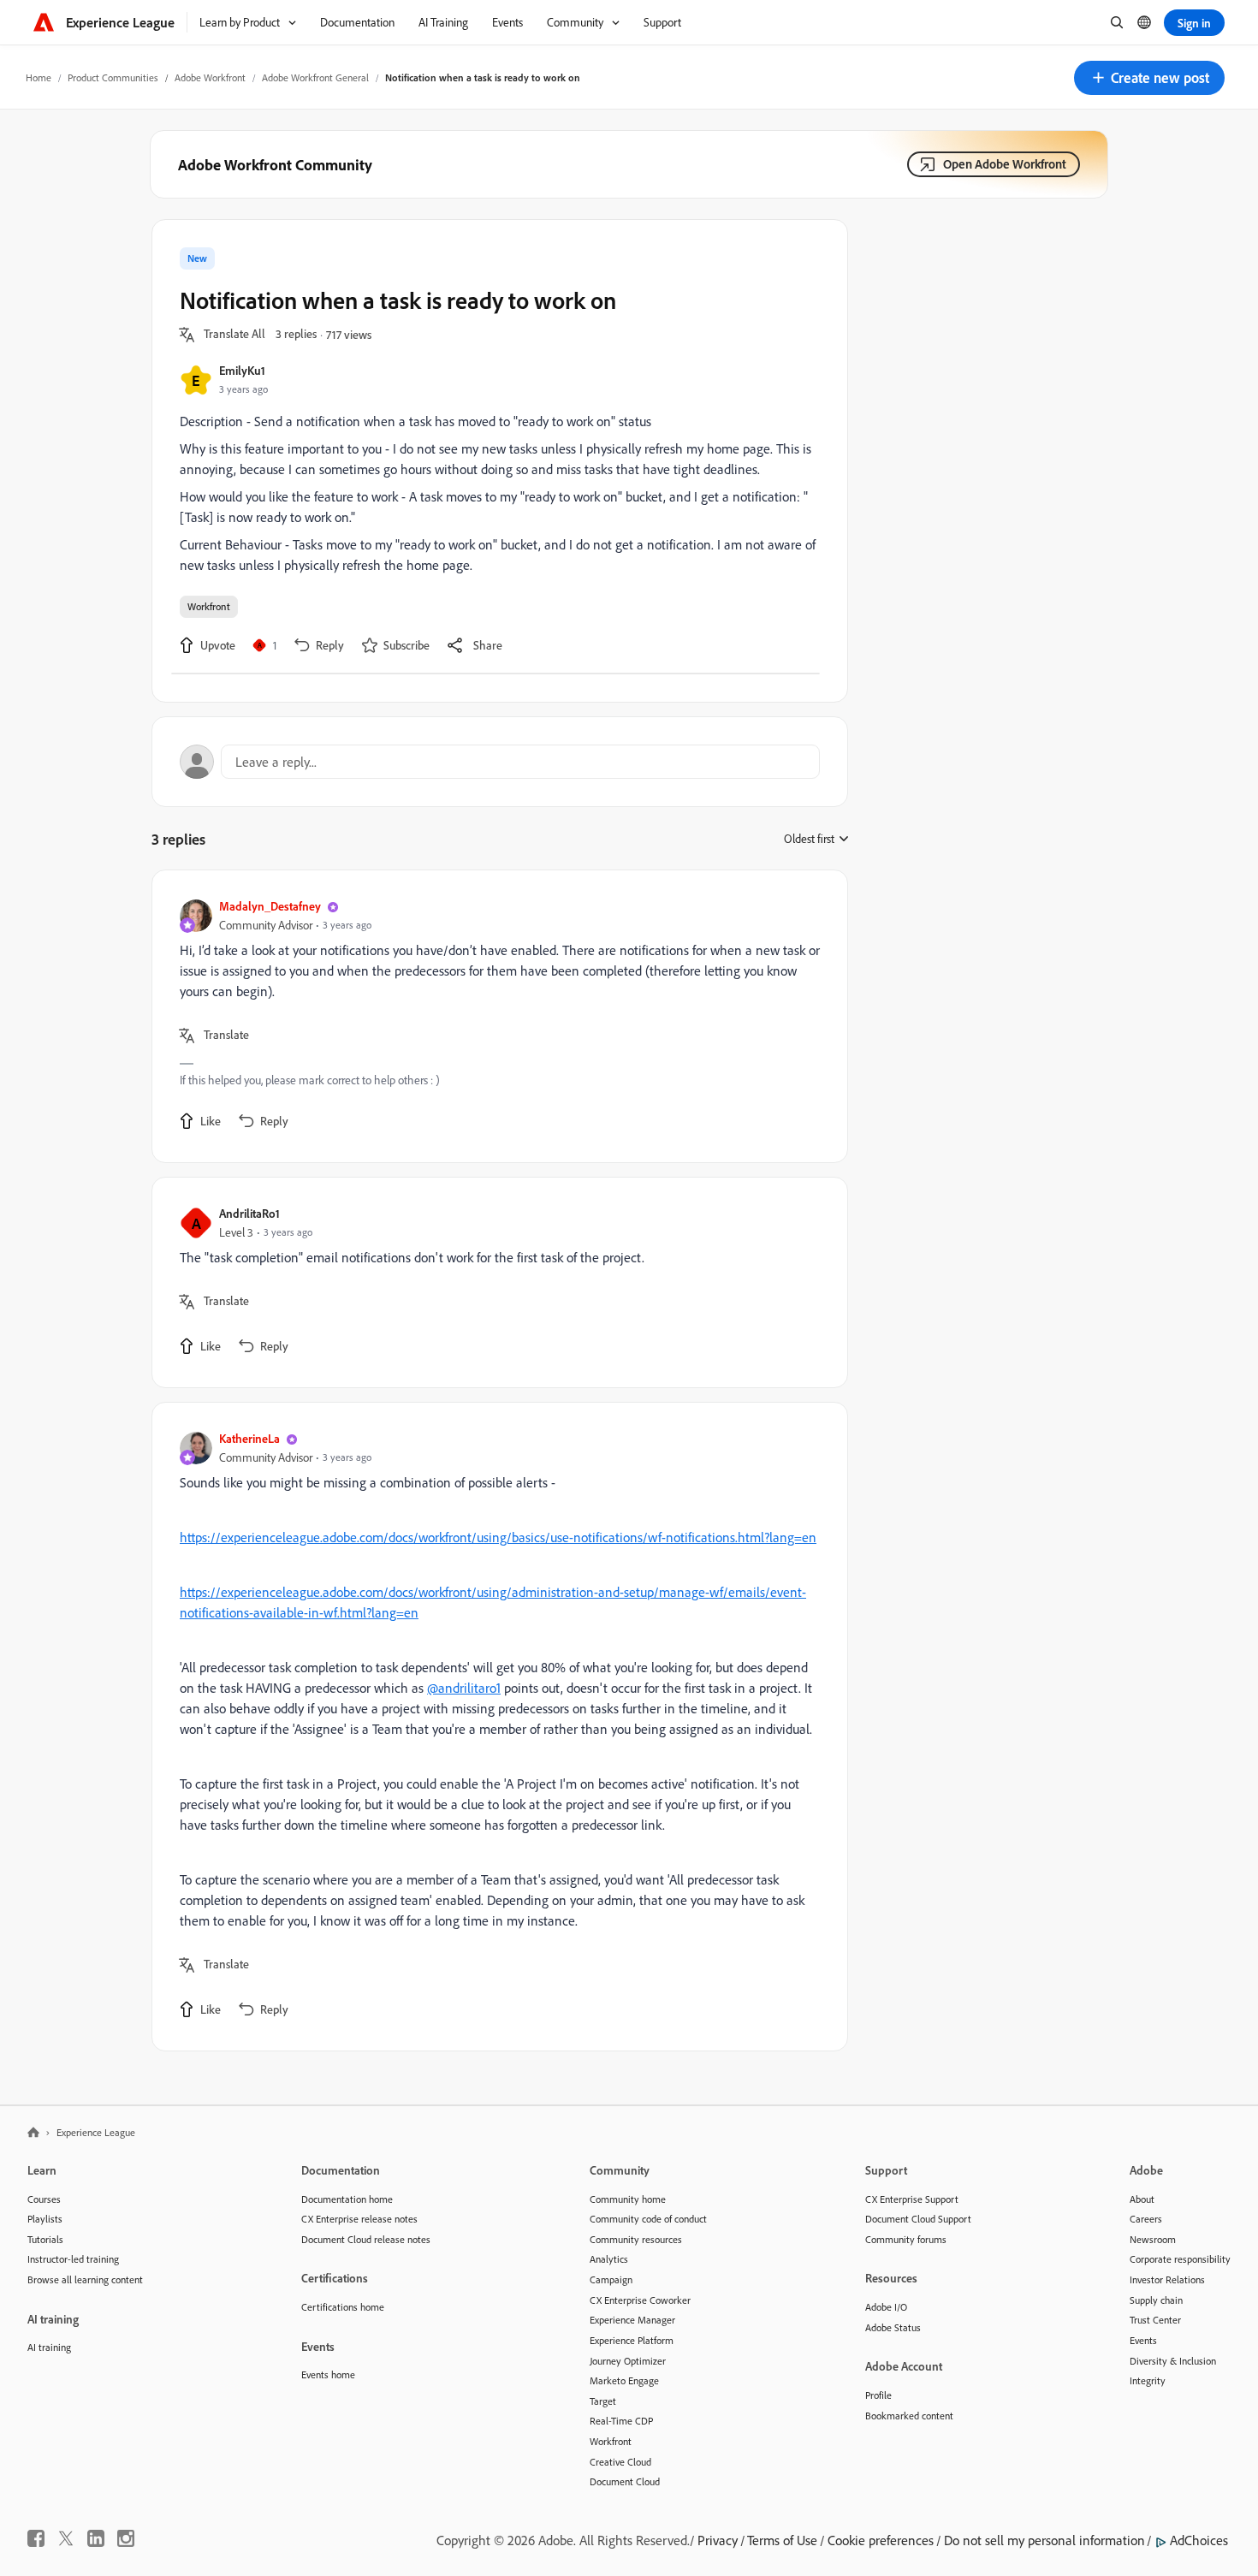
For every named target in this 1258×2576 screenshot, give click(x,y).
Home (39, 77)
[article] (495, 1016)
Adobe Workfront (210, 77)
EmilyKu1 (242, 370)
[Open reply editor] (500, 762)
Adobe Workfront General (315, 77)
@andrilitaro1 (464, 1688)
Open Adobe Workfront (1005, 164)
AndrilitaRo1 (249, 1213)
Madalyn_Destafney (270, 906)
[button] (1149, 78)
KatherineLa (249, 1438)
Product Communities (113, 77)
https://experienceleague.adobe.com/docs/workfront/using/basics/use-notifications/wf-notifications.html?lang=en (498, 1537)
